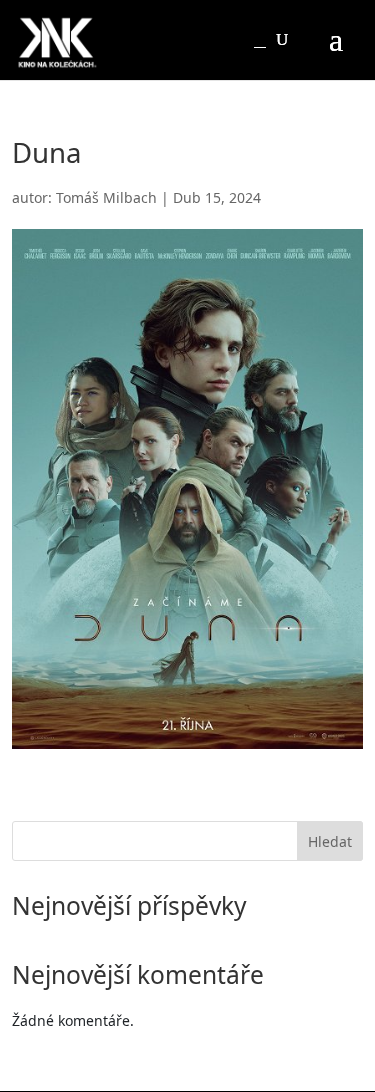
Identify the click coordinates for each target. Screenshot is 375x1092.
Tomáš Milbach (106, 197)
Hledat (330, 841)
